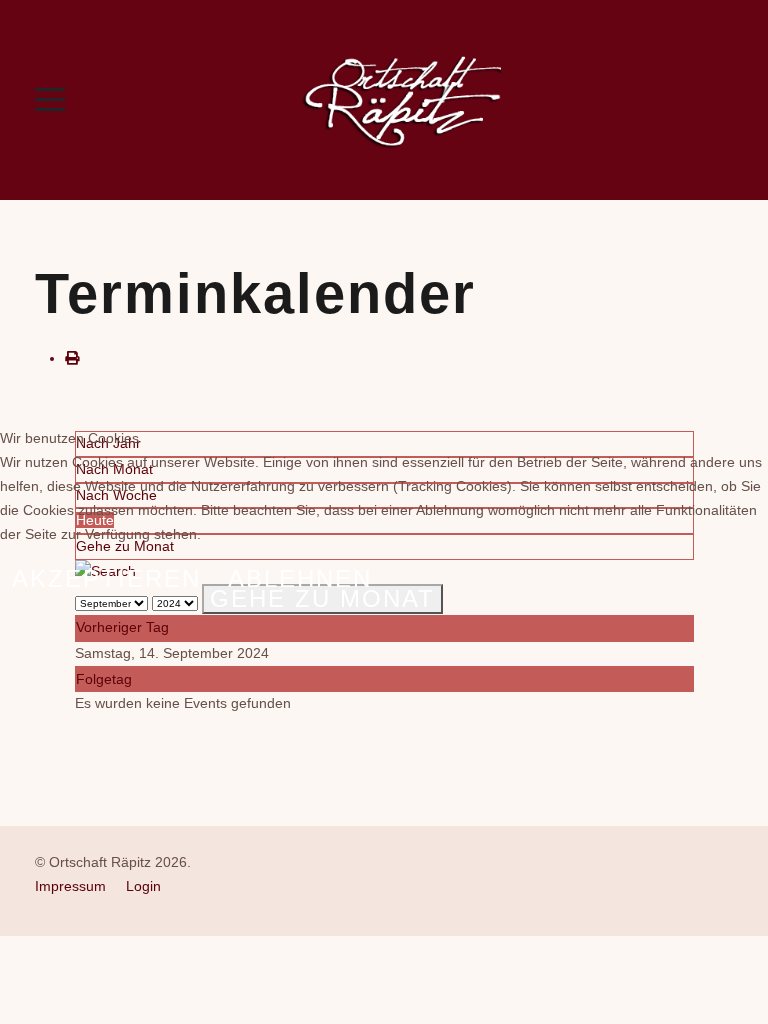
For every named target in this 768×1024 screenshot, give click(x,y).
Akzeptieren (106, 578)
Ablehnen (300, 578)
